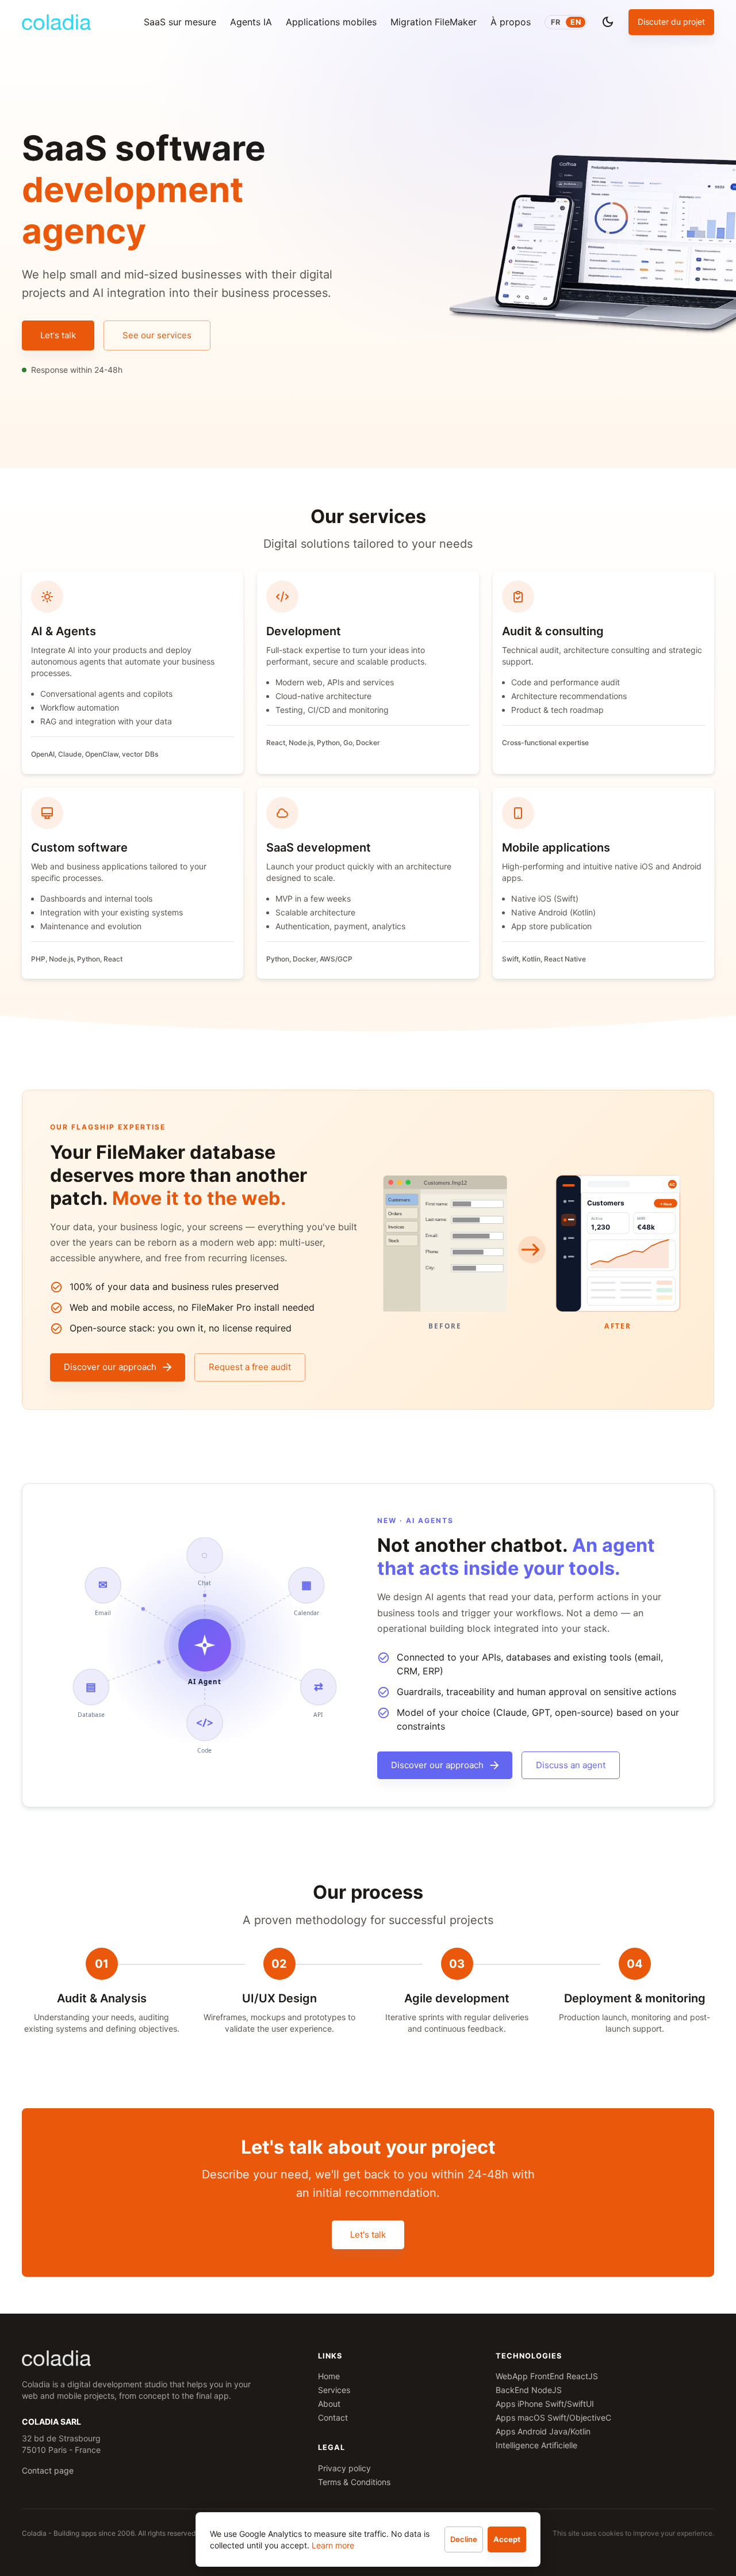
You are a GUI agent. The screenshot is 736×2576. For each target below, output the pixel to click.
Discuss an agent (571, 1765)
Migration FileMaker (434, 22)
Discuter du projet (671, 22)
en (576, 22)
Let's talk (58, 335)
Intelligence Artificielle (536, 2445)
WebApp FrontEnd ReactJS (547, 2376)
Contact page (48, 2470)
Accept (507, 2539)
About (329, 2404)
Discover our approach (110, 1367)
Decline (464, 2539)
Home (329, 2376)
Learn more (333, 2545)
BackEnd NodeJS (529, 2390)
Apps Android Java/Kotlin (543, 2431)
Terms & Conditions (354, 2482)
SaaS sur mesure (180, 22)
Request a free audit (250, 1367)
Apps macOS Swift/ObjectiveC (553, 2417)
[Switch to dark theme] (608, 22)
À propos (511, 22)
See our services (157, 335)
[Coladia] (56, 22)
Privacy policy (344, 2468)
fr (555, 22)
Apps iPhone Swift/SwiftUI (545, 2404)
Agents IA (251, 22)
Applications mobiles (331, 22)
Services (334, 2390)
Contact (333, 2417)
